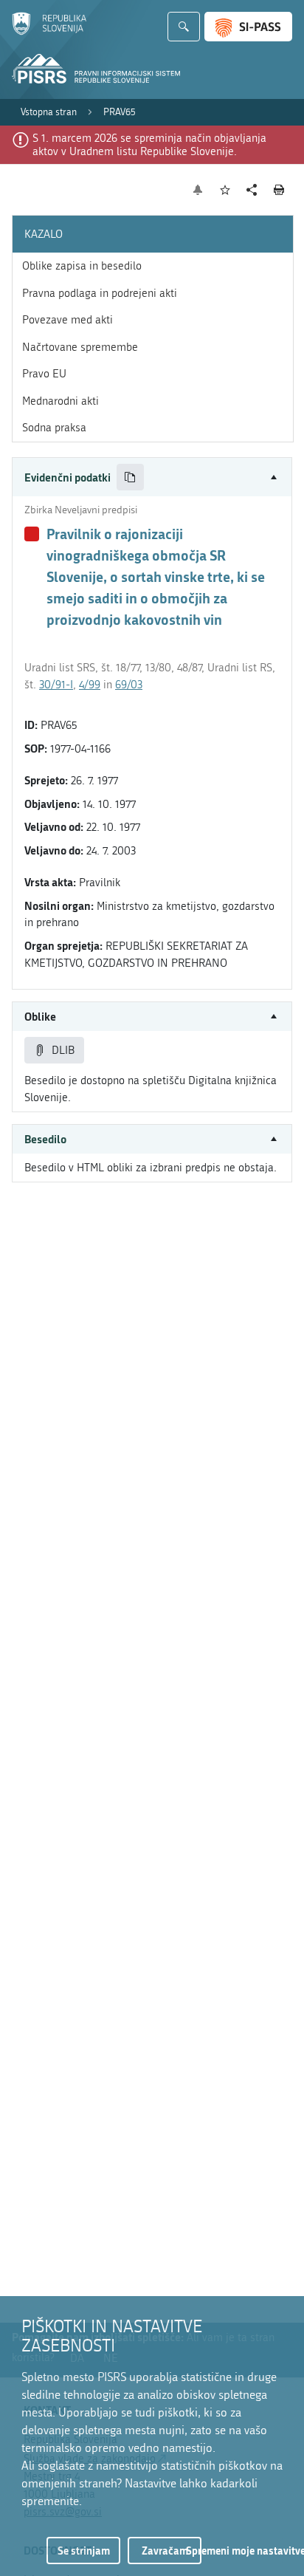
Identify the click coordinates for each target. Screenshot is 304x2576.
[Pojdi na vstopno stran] (49, 32)
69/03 (129, 685)
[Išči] (184, 27)
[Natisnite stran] (279, 190)
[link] (49, 112)
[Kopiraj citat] (130, 477)
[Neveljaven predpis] (32, 534)
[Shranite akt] (225, 190)
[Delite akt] (252, 190)
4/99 (90, 685)
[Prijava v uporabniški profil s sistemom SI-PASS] (248, 27)
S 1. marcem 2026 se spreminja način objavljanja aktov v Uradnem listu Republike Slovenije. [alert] (149, 145)
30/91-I (56, 685)
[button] (152, 477)
